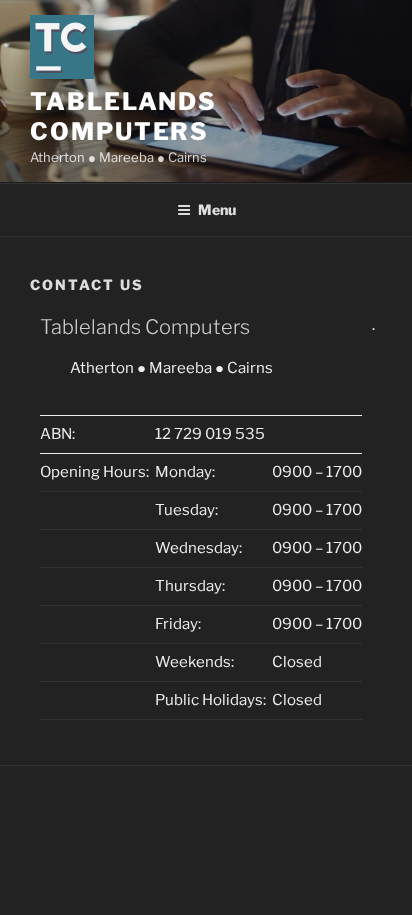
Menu (217, 209)
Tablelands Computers (123, 116)
